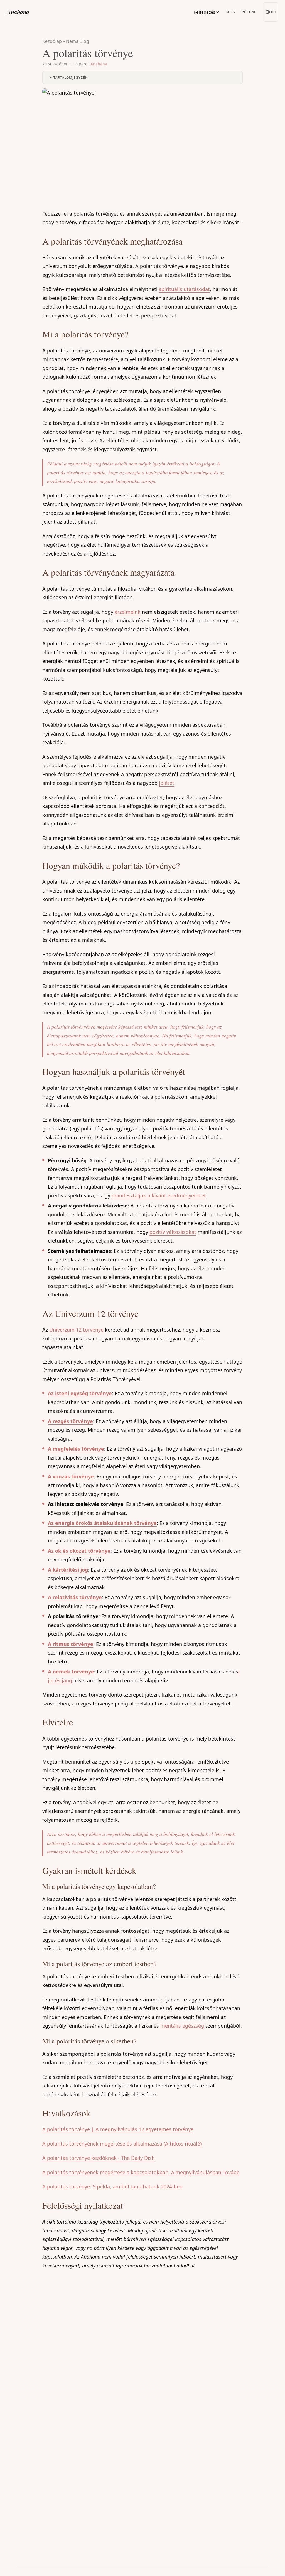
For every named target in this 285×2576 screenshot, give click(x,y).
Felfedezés (205, 12)
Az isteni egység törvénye (80, 1393)
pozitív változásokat (173, 1232)
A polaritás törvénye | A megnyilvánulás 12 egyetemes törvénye (118, 2129)
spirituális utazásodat (184, 289)
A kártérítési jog (68, 1570)
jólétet (167, 783)
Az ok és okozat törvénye (79, 1551)
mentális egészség (182, 2026)
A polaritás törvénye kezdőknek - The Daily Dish (99, 2158)
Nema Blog (78, 41)
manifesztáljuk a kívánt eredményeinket (159, 1195)
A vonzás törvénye (71, 1476)
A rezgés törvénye (70, 1421)
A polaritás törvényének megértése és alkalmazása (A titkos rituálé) (122, 2144)
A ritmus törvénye (71, 1644)
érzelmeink (128, 612)
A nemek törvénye (71, 1672)
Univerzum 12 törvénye (76, 1330)
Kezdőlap (52, 41)
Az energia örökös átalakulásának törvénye (102, 1523)
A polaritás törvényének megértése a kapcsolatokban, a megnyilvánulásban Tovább (141, 2172)
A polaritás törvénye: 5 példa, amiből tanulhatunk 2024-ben (112, 2186)
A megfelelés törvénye (76, 1449)
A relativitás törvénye (75, 1597)
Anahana (18, 12)
